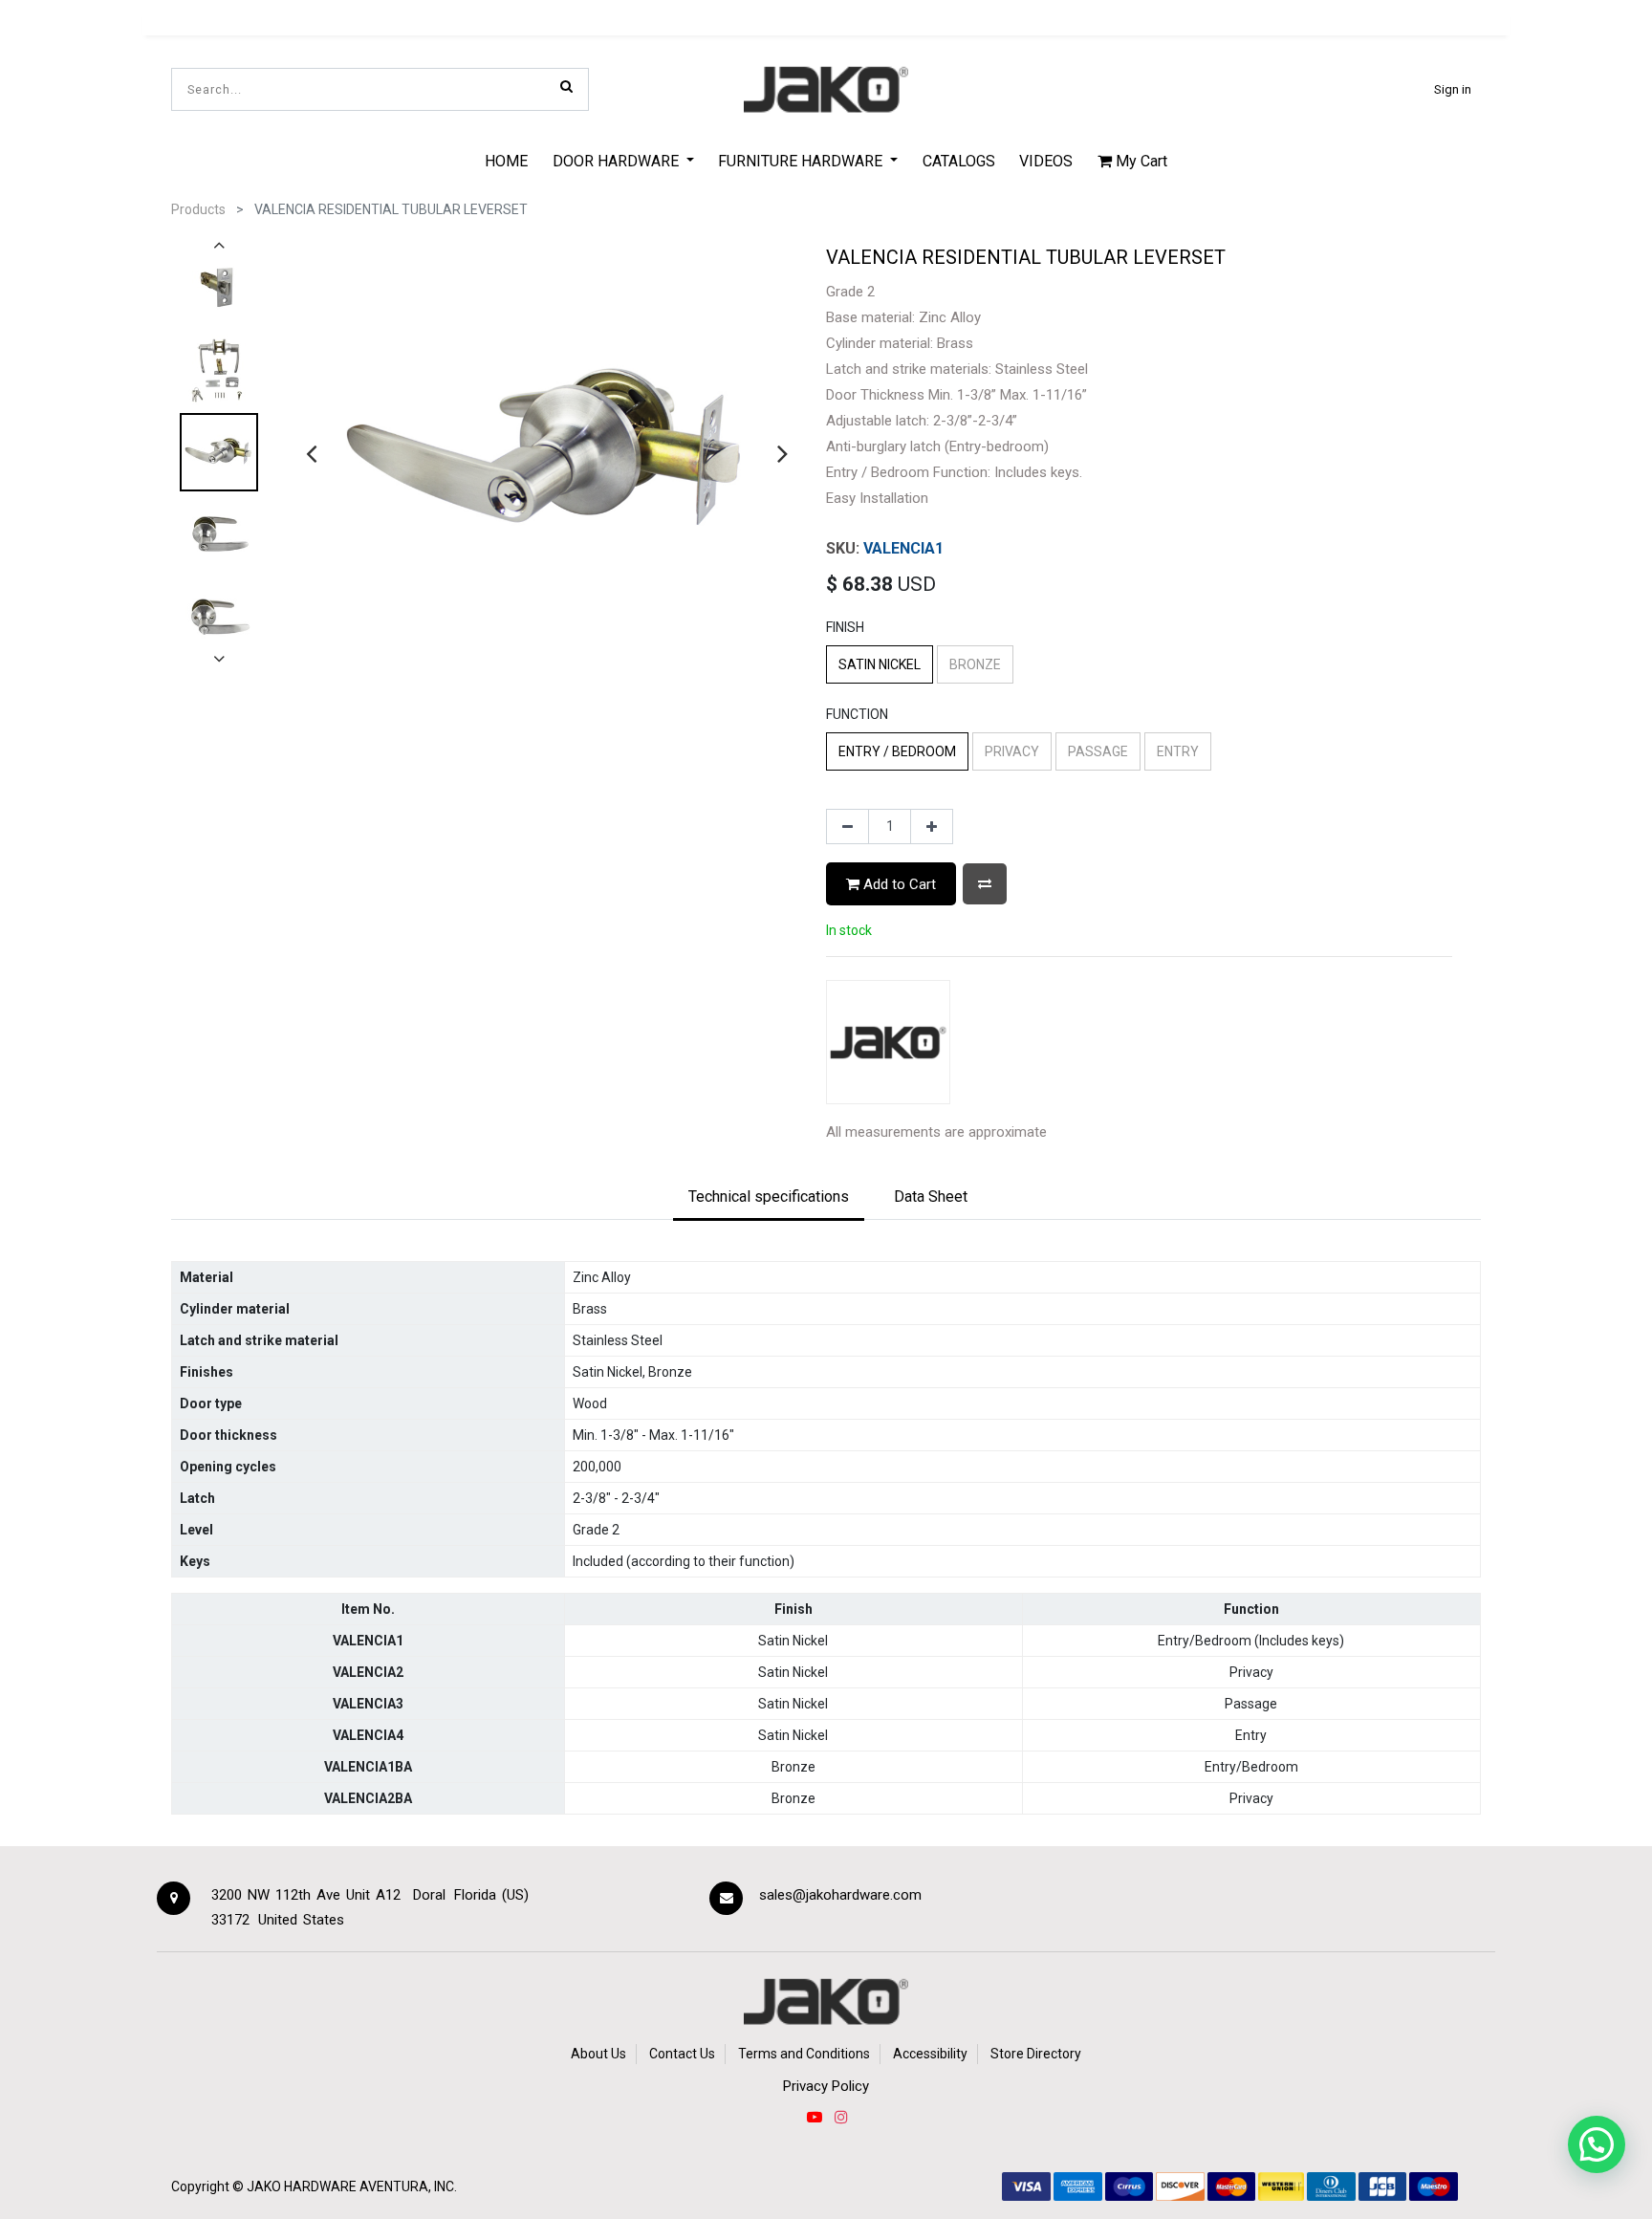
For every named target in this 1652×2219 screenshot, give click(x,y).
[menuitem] (506, 161)
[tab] (769, 1198)
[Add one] (932, 827)
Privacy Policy (826, 2086)
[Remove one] (848, 827)
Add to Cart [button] (898, 884)
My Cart (1140, 161)
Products (198, 209)
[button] (985, 884)
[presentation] (311, 453)
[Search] (566, 86)
